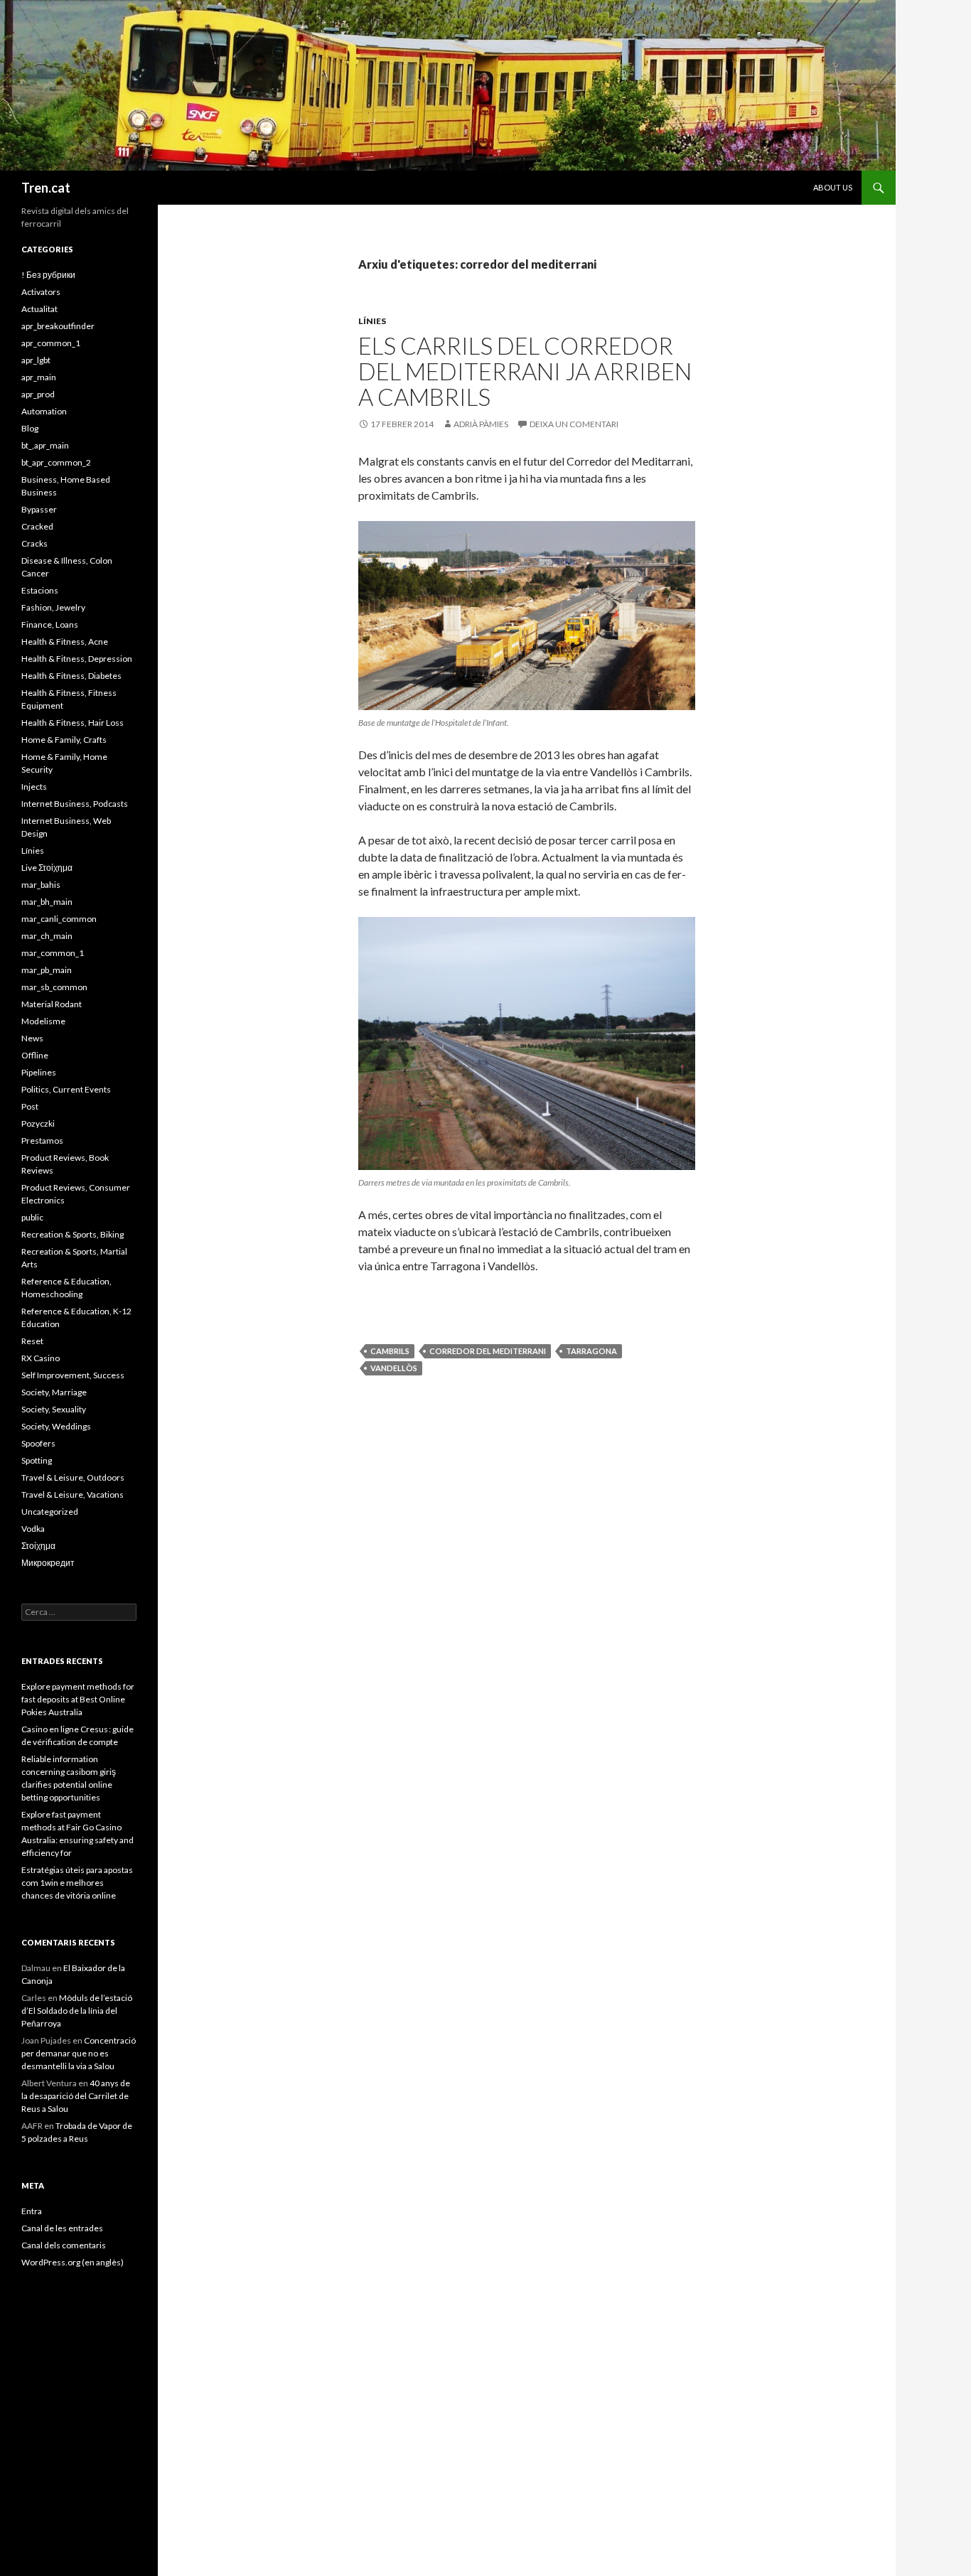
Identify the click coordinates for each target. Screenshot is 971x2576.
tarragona (591, 1351)
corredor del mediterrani (488, 1351)
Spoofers (38, 1443)
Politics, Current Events (66, 1089)
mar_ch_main (47, 936)
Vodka (33, 1529)
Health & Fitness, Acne (65, 642)
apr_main (39, 377)
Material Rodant (52, 1004)
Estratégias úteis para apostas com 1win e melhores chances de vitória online (77, 1883)
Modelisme (43, 1021)
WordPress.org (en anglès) (73, 2262)
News (32, 1038)
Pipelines (39, 1072)
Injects (34, 787)
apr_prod (38, 394)
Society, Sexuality (54, 1409)
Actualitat (39, 309)
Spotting (37, 1460)
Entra (32, 2211)
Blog (30, 428)
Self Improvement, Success (73, 1375)
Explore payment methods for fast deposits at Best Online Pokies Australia (78, 1699)
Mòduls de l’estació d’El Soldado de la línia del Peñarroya (77, 2011)
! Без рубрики (48, 275)
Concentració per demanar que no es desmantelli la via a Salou (79, 2053)
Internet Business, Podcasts (75, 804)
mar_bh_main (47, 902)
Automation (44, 411)
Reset (32, 1341)
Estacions (40, 590)
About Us (833, 187)
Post (30, 1106)
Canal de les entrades (62, 2228)
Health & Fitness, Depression (77, 659)
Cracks (34, 543)
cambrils (390, 1351)
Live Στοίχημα (47, 868)
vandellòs (394, 1368)
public (32, 1217)
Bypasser (39, 509)
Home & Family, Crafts (64, 740)
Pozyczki (38, 1123)
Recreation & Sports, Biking (73, 1234)
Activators (41, 292)
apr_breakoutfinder (58, 326)
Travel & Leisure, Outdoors (73, 1477)
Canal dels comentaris (64, 2245)
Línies (372, 321)
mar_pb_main (47, 970)
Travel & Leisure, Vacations (73, 1494)
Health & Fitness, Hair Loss (73, 723)
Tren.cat (46, 188)
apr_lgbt (36, 360)
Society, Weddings (56, 1426)
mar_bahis (41, 885)
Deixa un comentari (574, 424)
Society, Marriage (54, 1392)
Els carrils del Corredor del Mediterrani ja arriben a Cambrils (525, 371)
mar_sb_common (54, 987)
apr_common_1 (51, 343)
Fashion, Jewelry (53, 607)
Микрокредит (48, 1563)
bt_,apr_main (45, 445)
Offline (35, 1055)
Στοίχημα (38, 1546)
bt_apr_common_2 (56, 462)
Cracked (37, 526)
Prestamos (42, 1141)
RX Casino (41, 1358)
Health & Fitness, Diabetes (71, 676)
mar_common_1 (53, 953)
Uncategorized (50, 1512)
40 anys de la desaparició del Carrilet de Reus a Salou (76, 2096)
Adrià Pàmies (481, 424)
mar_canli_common (59, 919)
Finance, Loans (50, 624)
